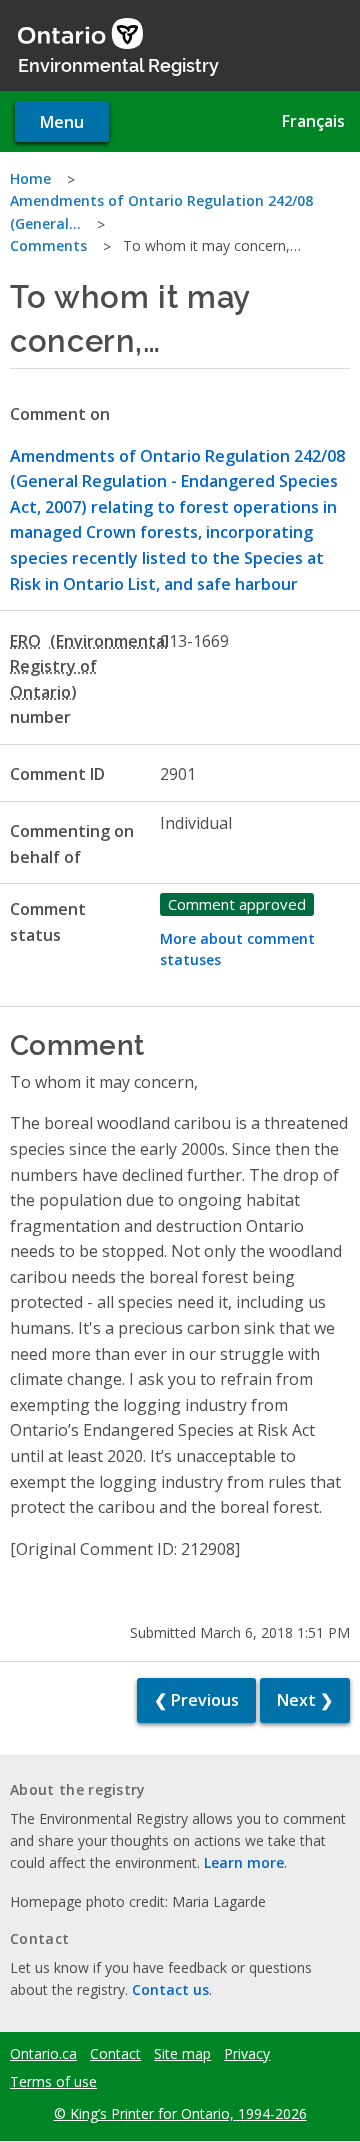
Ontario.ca (43, 2054)
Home (30, 178)
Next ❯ (305, 1700)
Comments (48, 245)
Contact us (170, 1989)
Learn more (244, 1862)
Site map (182, 2054)
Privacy (247, 2054)
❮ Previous (196, 1700)
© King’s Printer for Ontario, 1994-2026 (180, 2113)
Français (313, 121)
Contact (115, 2054)
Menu (62, 122)
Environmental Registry (118, 64)
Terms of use (53, 2082)
